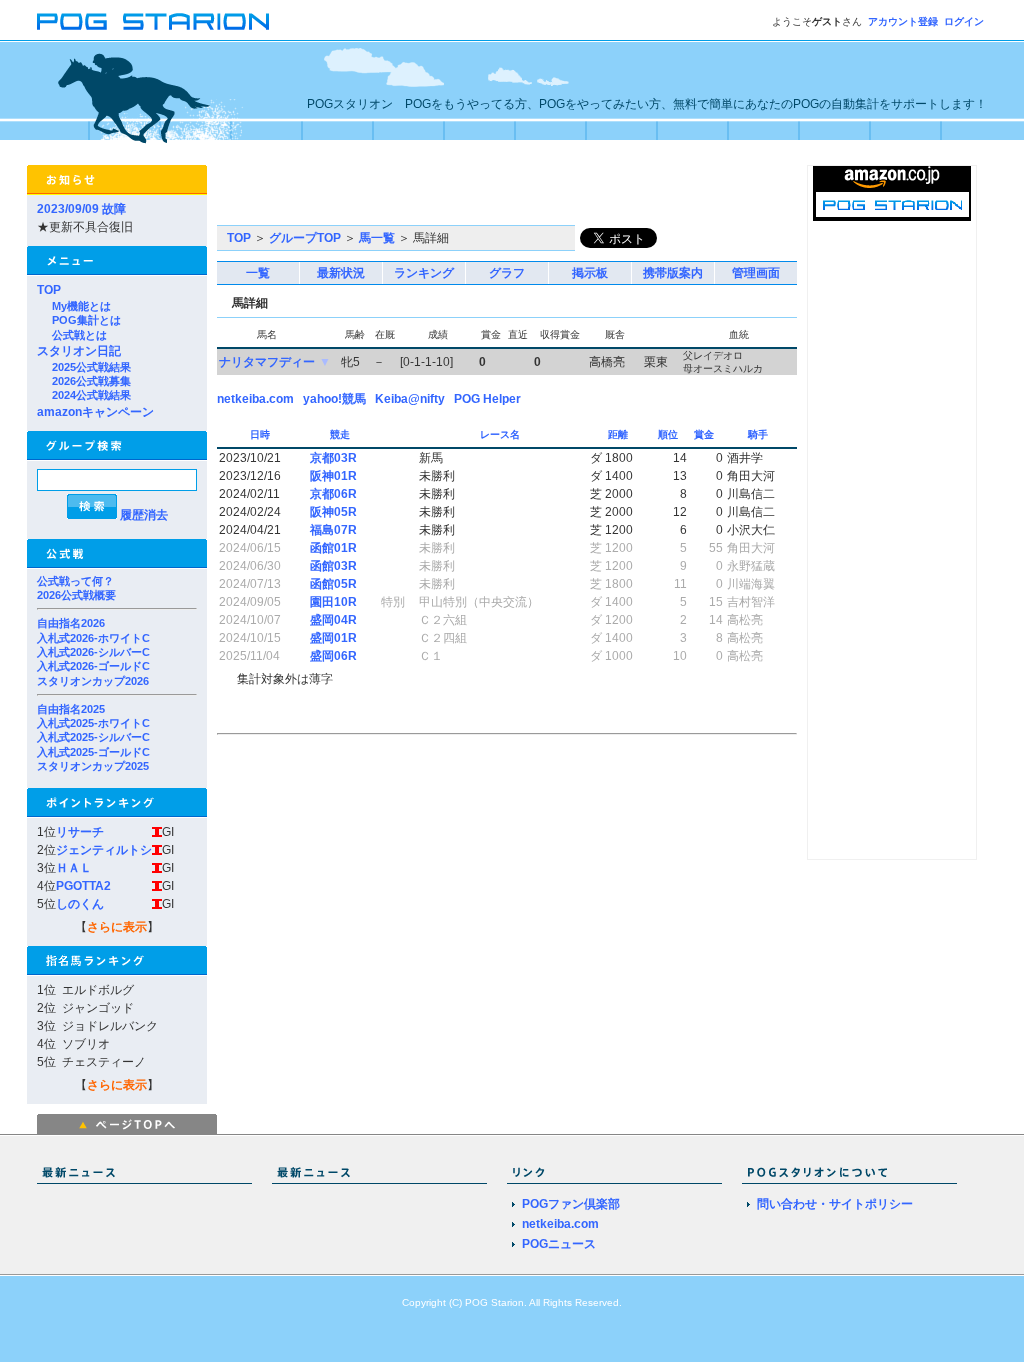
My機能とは (81, 306)
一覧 (258, 273)
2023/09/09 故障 (81, 209)
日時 (261, 434)
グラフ (507, 273)
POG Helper (487, 399)
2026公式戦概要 (76, 595)
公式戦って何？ (75, 581)
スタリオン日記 (79, 351)
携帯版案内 (673, 273)
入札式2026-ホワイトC (93, 638)
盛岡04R (333, 620)
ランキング (424, 273)
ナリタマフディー (267, 362)
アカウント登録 (903, 21)
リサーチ (80, 832)
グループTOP (305, 238)
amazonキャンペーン (95, 412)
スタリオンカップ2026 (93, 681)
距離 (619, 434)
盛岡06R (333, 656)
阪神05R (333, 512)
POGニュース (559, 1244)
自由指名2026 (71, 623)
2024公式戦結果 (91, 395)
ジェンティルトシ (104, 850)
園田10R (333, 602)
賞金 (705, 434)
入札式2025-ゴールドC (93, 752)
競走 (341, 434)
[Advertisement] (451, 195)
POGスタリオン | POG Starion (153, 21)
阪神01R (333, 476)
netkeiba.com (255, 399)
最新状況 (341, 273)
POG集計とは (86, 320)
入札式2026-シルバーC (93, 652)
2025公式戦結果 (91, 367)
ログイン (964, 21)
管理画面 (756, 273)
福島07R (333, 530)
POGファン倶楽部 (571, 1204)
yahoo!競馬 (334, 399)
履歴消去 (144, 515)
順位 (669, 434)
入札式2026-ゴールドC (93, 666)
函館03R (333, 566)
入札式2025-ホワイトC (93, 723)
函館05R (333, 584)
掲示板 (590, 273)
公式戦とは (79, 335)
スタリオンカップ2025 (93, 766)
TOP (49, 290)
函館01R (333, 548)
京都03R (333, 458)
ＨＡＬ (74, 868)
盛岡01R (333, 638)
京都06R (333, 494)
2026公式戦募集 (91, 381)
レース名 (501, 434)
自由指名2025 (71, 709)
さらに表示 (117, 927)
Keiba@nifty (410, 399)
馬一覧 (377, 238)
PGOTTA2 (83, 886)
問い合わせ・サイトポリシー (835, 1204)
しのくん (80, 904)
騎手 (759, 434)
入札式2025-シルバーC (93, 737)
